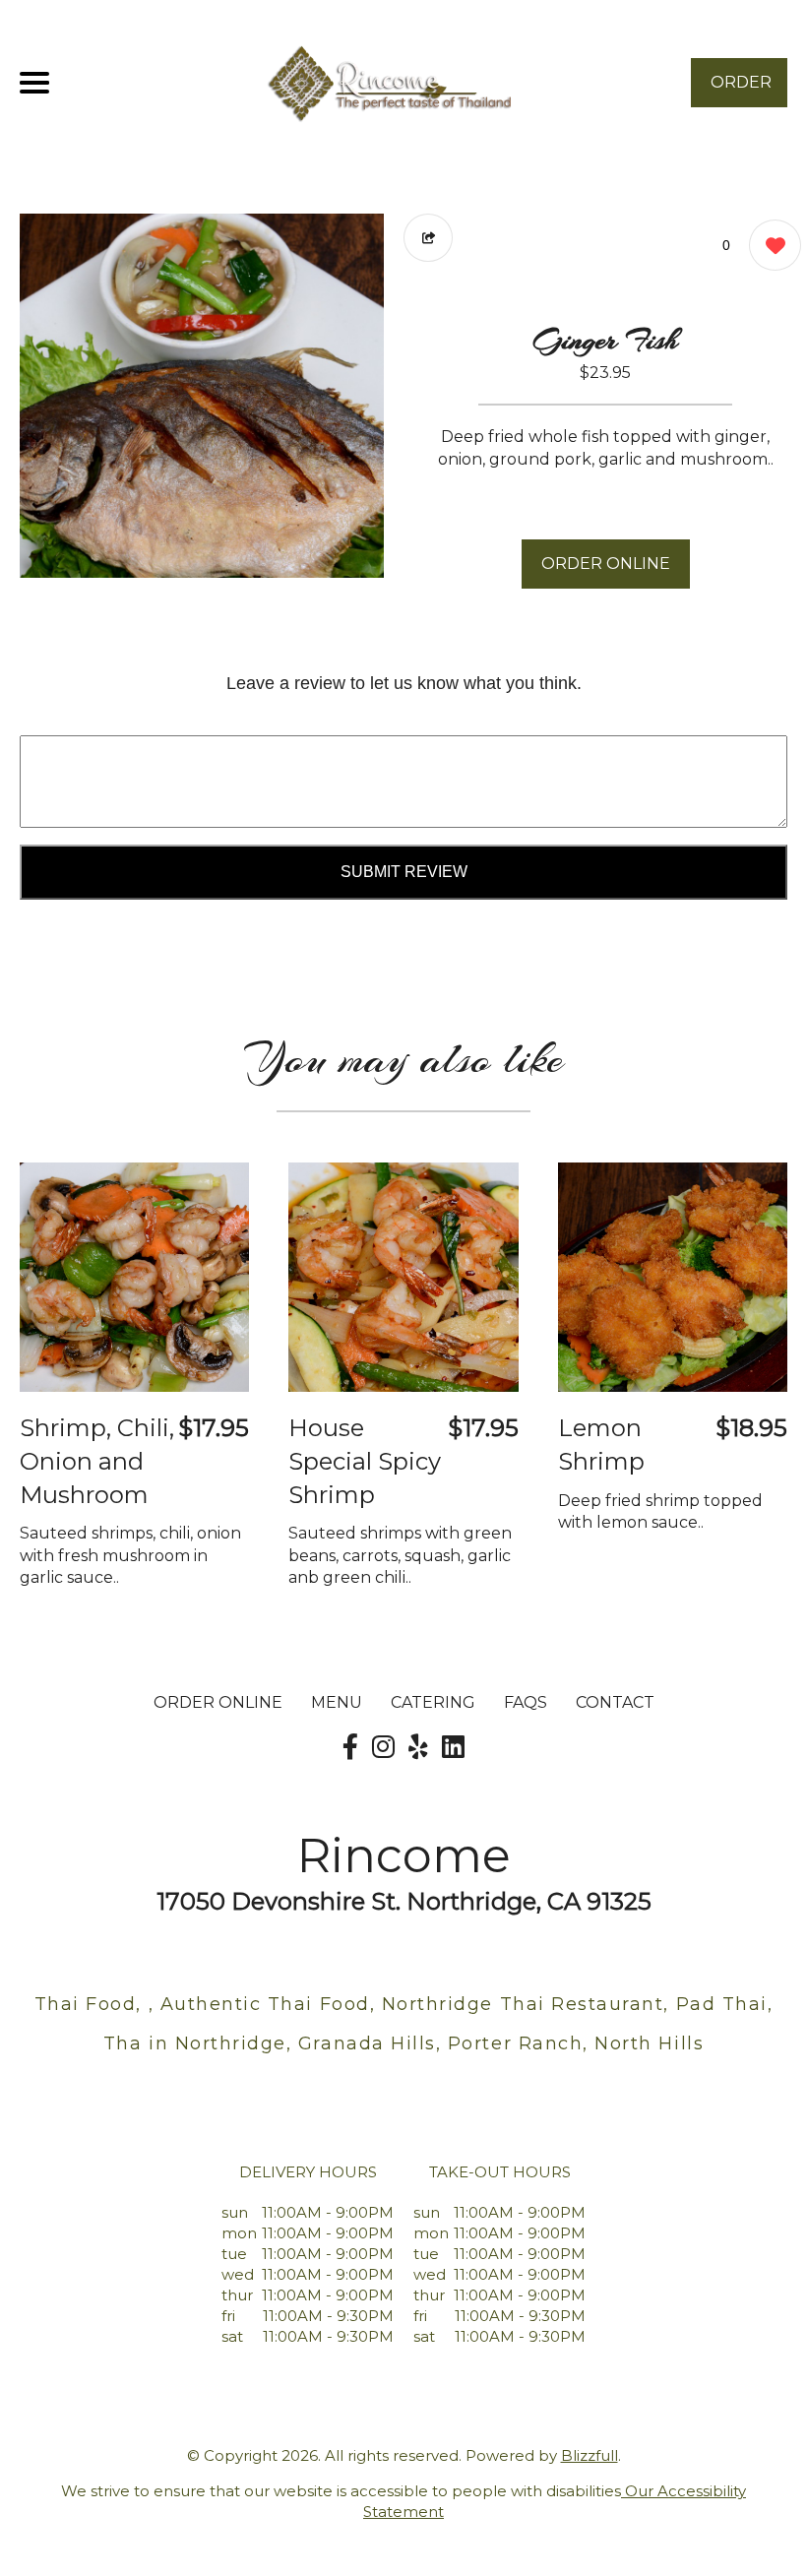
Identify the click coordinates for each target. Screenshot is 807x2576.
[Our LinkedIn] (453, 1747)
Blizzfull (590, 2455)
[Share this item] (428, 238)
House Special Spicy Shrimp (365, 1461)
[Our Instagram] (383, 1747)
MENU (337, 1702)
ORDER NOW (741, 90)
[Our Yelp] (418, 1747)
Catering (433, 1702)
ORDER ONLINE (606, 564)
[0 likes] (770, 245)
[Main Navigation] (34, 83)
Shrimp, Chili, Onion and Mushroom (97, 1461)
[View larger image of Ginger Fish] (202, 396)
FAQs (526, 1702)
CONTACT (615, 1702)
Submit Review (404, 872)
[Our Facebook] (350, 1747)
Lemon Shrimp (601, 1445)
